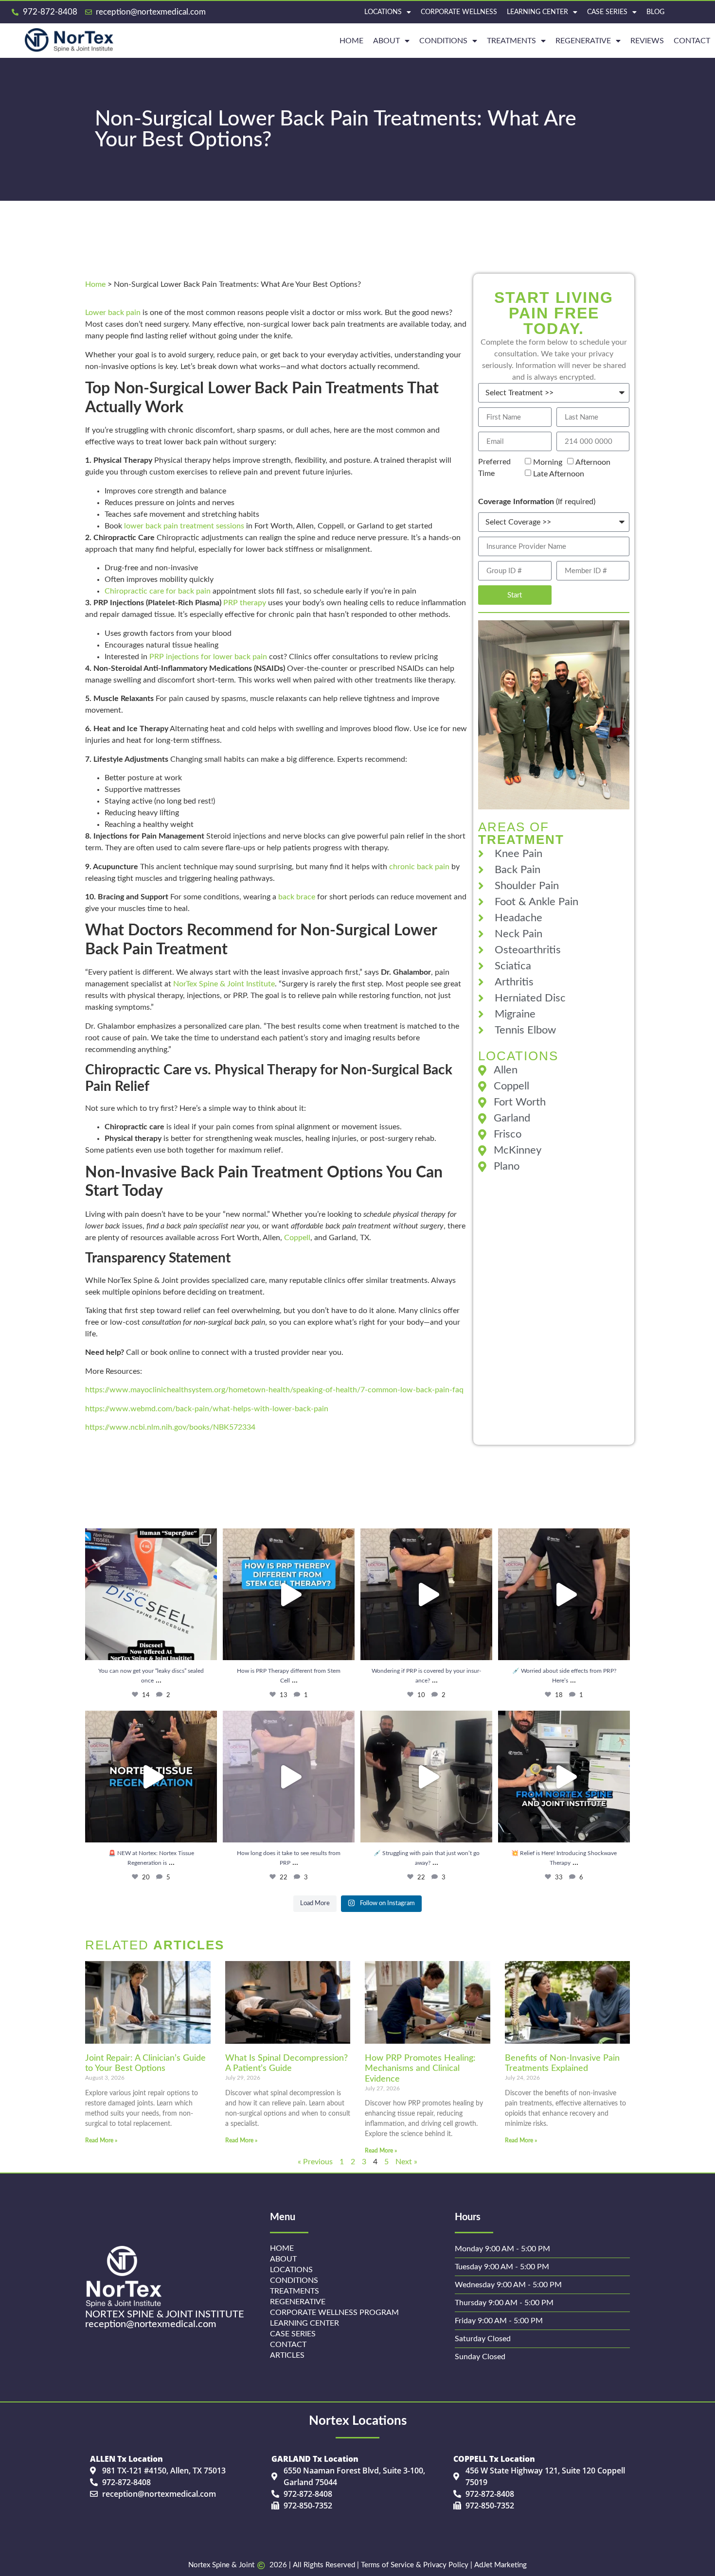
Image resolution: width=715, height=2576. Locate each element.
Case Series (607, 12)
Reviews (647, 41)
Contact (692, 41)
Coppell (297, 1238)
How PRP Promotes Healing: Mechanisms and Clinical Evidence (420, 2069)
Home (95, 284)
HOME (351, 41)
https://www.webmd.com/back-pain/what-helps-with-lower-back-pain (207, 1409)
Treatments (511, 41)
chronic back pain (419, 867)
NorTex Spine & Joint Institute (224, 984)
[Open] (151, 1594)
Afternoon (593, 462)
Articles (287, 2355)
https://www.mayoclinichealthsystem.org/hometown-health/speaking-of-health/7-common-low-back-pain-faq (274, 1390)
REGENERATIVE (583, 41)
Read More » (101, 2140)
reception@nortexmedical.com (151, 2324)
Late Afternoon (559, 474)
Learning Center (537, 12)
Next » (406, 2162)
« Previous (315, 2162)
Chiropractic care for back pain (158, 591)
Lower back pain (113, 313)
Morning (548, 462)
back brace (297, 897)
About (386, 41)
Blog (655, 12)
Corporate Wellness (459, 12)
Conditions (443, 41)
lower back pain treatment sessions (184, 526)
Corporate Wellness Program (334, 2313)
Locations (383, 12)
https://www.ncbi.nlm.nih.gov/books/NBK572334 (170, 1427)
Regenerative (298, 2302)
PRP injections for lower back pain (208, 657)
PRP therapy (245, 603)
